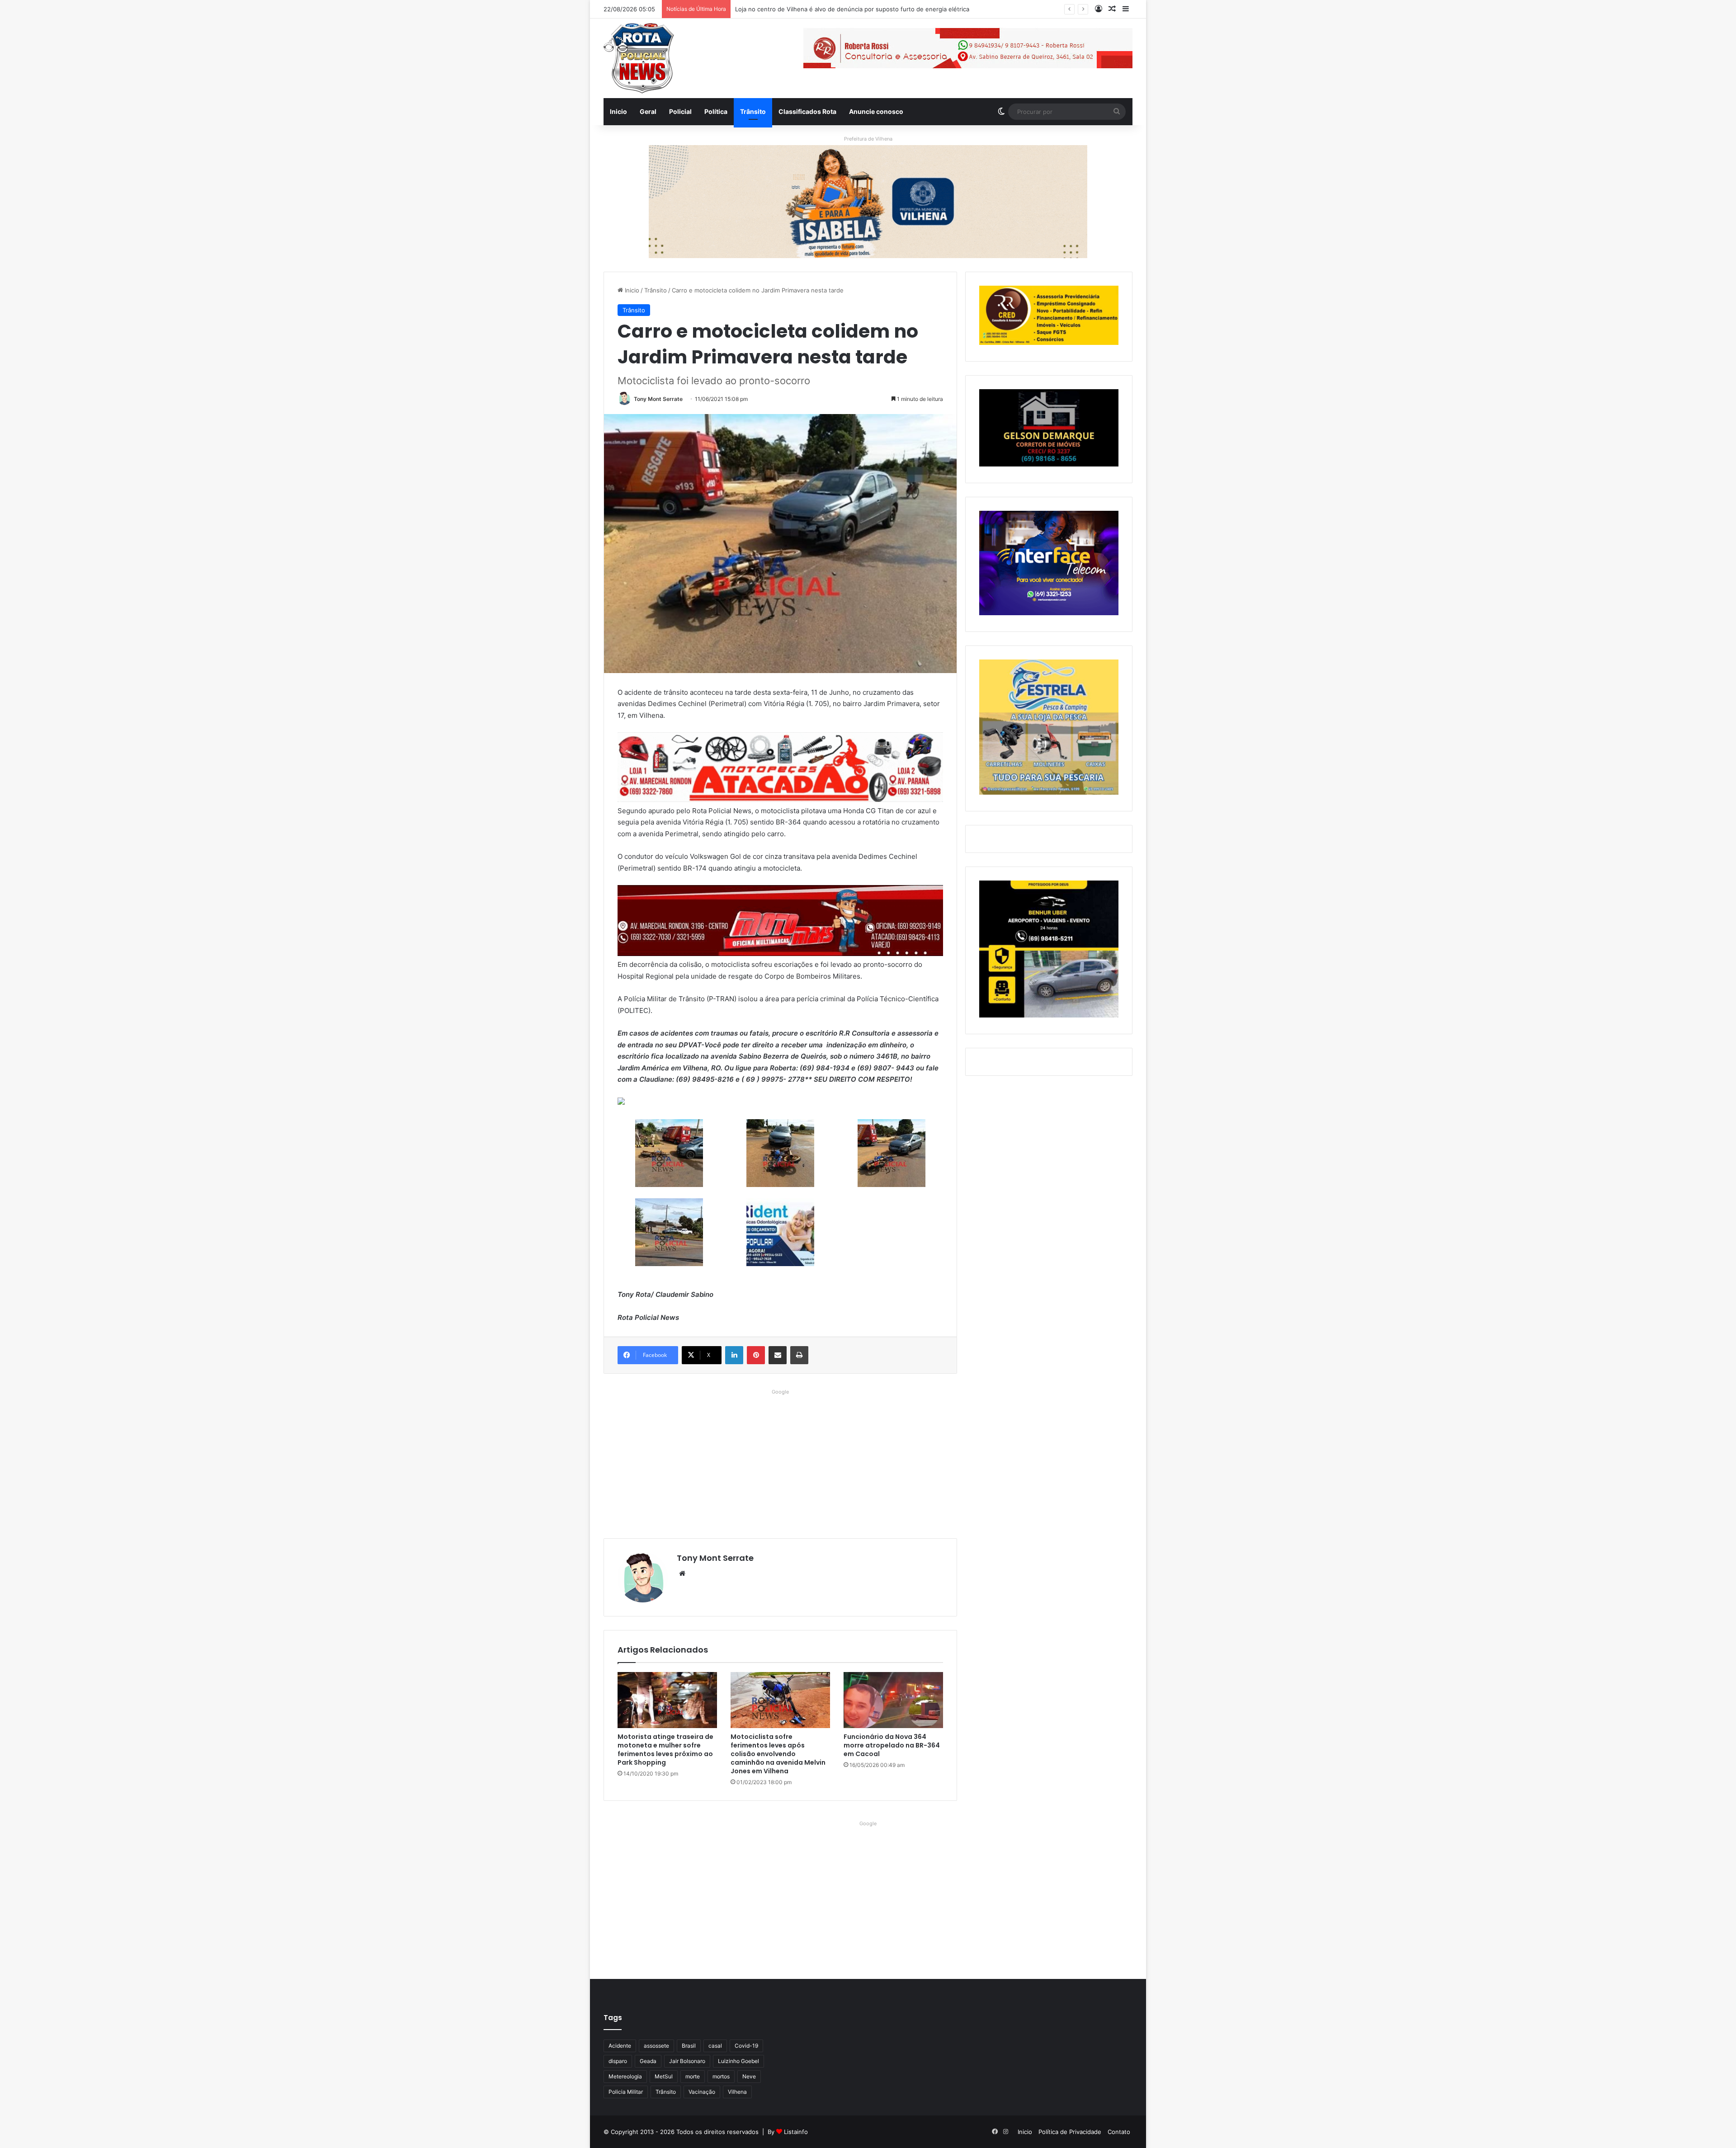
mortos (721, 2076)
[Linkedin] (734, 1355)
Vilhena (737, 2092)
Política (716, 111)
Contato (1119, 2132)
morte (693, 2076)
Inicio (618, 111)
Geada (648, 2061)
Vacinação (702, 2092)
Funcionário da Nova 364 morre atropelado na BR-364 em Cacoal (892, 1745)
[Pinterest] (756, 1355)
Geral (648, 111)
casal (715, 2046)
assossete (656, 2046)
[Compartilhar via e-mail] (778, 1355)
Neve (749, 2076)
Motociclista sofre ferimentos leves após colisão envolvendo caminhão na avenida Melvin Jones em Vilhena (778, 1754)
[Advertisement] (780, 1461)
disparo (618, 2061)
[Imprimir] (799, 1355)
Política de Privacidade (1070, 2132)
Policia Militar (626, 2092)
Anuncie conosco (876, 111)
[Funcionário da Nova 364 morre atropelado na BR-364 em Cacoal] (893, 1700)
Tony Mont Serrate (658, 399)
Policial (680, 111)
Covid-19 (746, 2046)
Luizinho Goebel (738, 2061)
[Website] (682, 1573)
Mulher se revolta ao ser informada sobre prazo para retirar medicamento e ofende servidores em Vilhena (885, 9)
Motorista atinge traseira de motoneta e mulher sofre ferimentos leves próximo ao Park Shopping (665, 1750)
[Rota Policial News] (639, 58)
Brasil (689, 2046)
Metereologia (625, 2076)
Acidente (620, 2046)
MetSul (664, 2076)
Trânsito (753, 111)
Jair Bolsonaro (687, 2061)
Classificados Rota (807, 111)
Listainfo (796, 2132)
